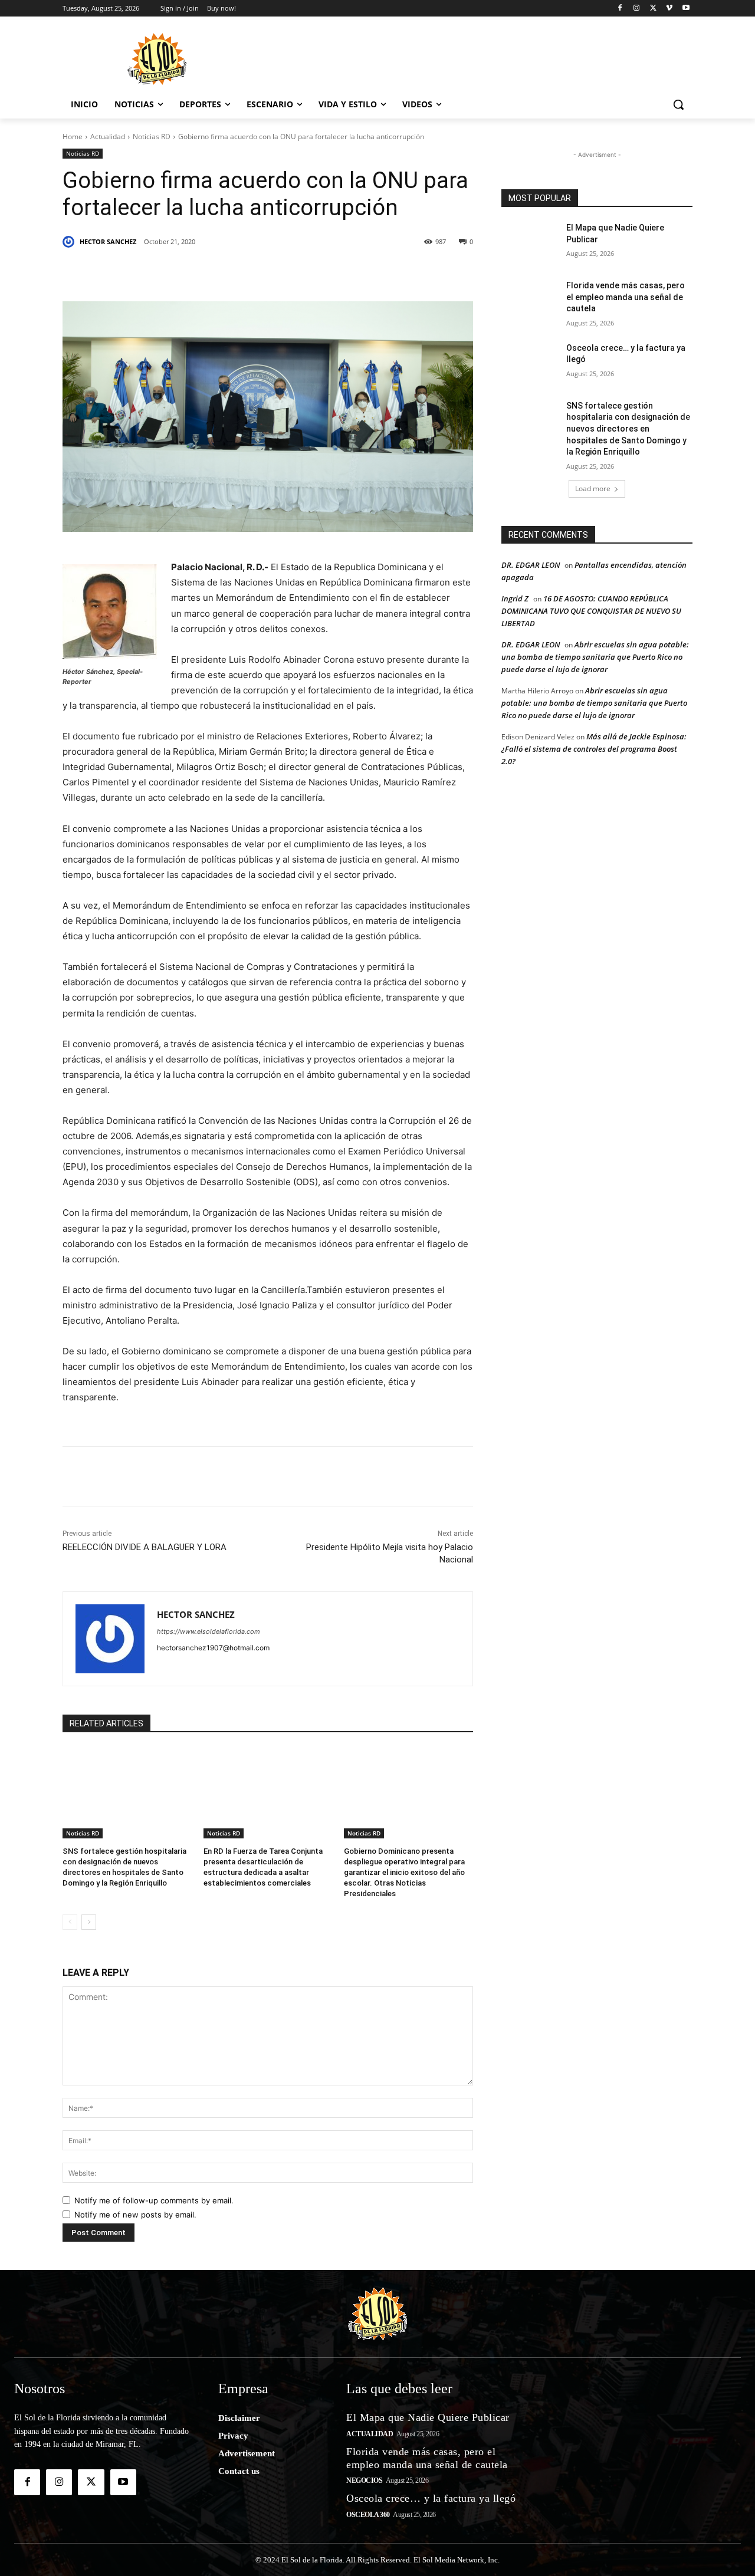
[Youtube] (686, 9)
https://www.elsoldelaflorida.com (209, 1631)
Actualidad (108, 136)
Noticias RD (152, 136)
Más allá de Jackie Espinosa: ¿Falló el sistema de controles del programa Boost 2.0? (594, 749)
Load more (593, 488)
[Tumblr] (252, 272)
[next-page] (89, 1922)
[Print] (388, 272)
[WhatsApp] (280, 272)
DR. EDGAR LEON (531, 565)
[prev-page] (70, 1922)
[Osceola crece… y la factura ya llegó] (530, 363)
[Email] (334, 272)
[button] (678, 104)
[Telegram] (307, 272)
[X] (653, 9)
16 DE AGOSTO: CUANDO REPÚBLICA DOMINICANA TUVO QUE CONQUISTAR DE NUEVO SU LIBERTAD (591, 611)
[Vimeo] (669, 9)
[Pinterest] (198, 272)
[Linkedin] (225, 272)
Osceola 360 (368, 2515)
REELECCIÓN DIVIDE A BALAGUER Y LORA (145, 1547)
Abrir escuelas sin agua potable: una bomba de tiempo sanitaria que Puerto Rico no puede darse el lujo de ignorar (595, 657)
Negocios (364, 2480)
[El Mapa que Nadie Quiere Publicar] (530, 242)
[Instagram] (637, 9)
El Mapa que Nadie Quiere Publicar (428, 2417)
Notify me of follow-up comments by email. (154, 2200)
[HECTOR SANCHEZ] (70, 242)
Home (73, 136)
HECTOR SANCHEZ (108, 241)
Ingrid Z (515, 598)
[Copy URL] (361, 272)
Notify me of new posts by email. (135, 2215)
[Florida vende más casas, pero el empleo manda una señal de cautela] (530, 300)
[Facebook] (620, 9)
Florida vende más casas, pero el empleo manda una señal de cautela (626, 297)
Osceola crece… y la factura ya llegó (431, 2498)
